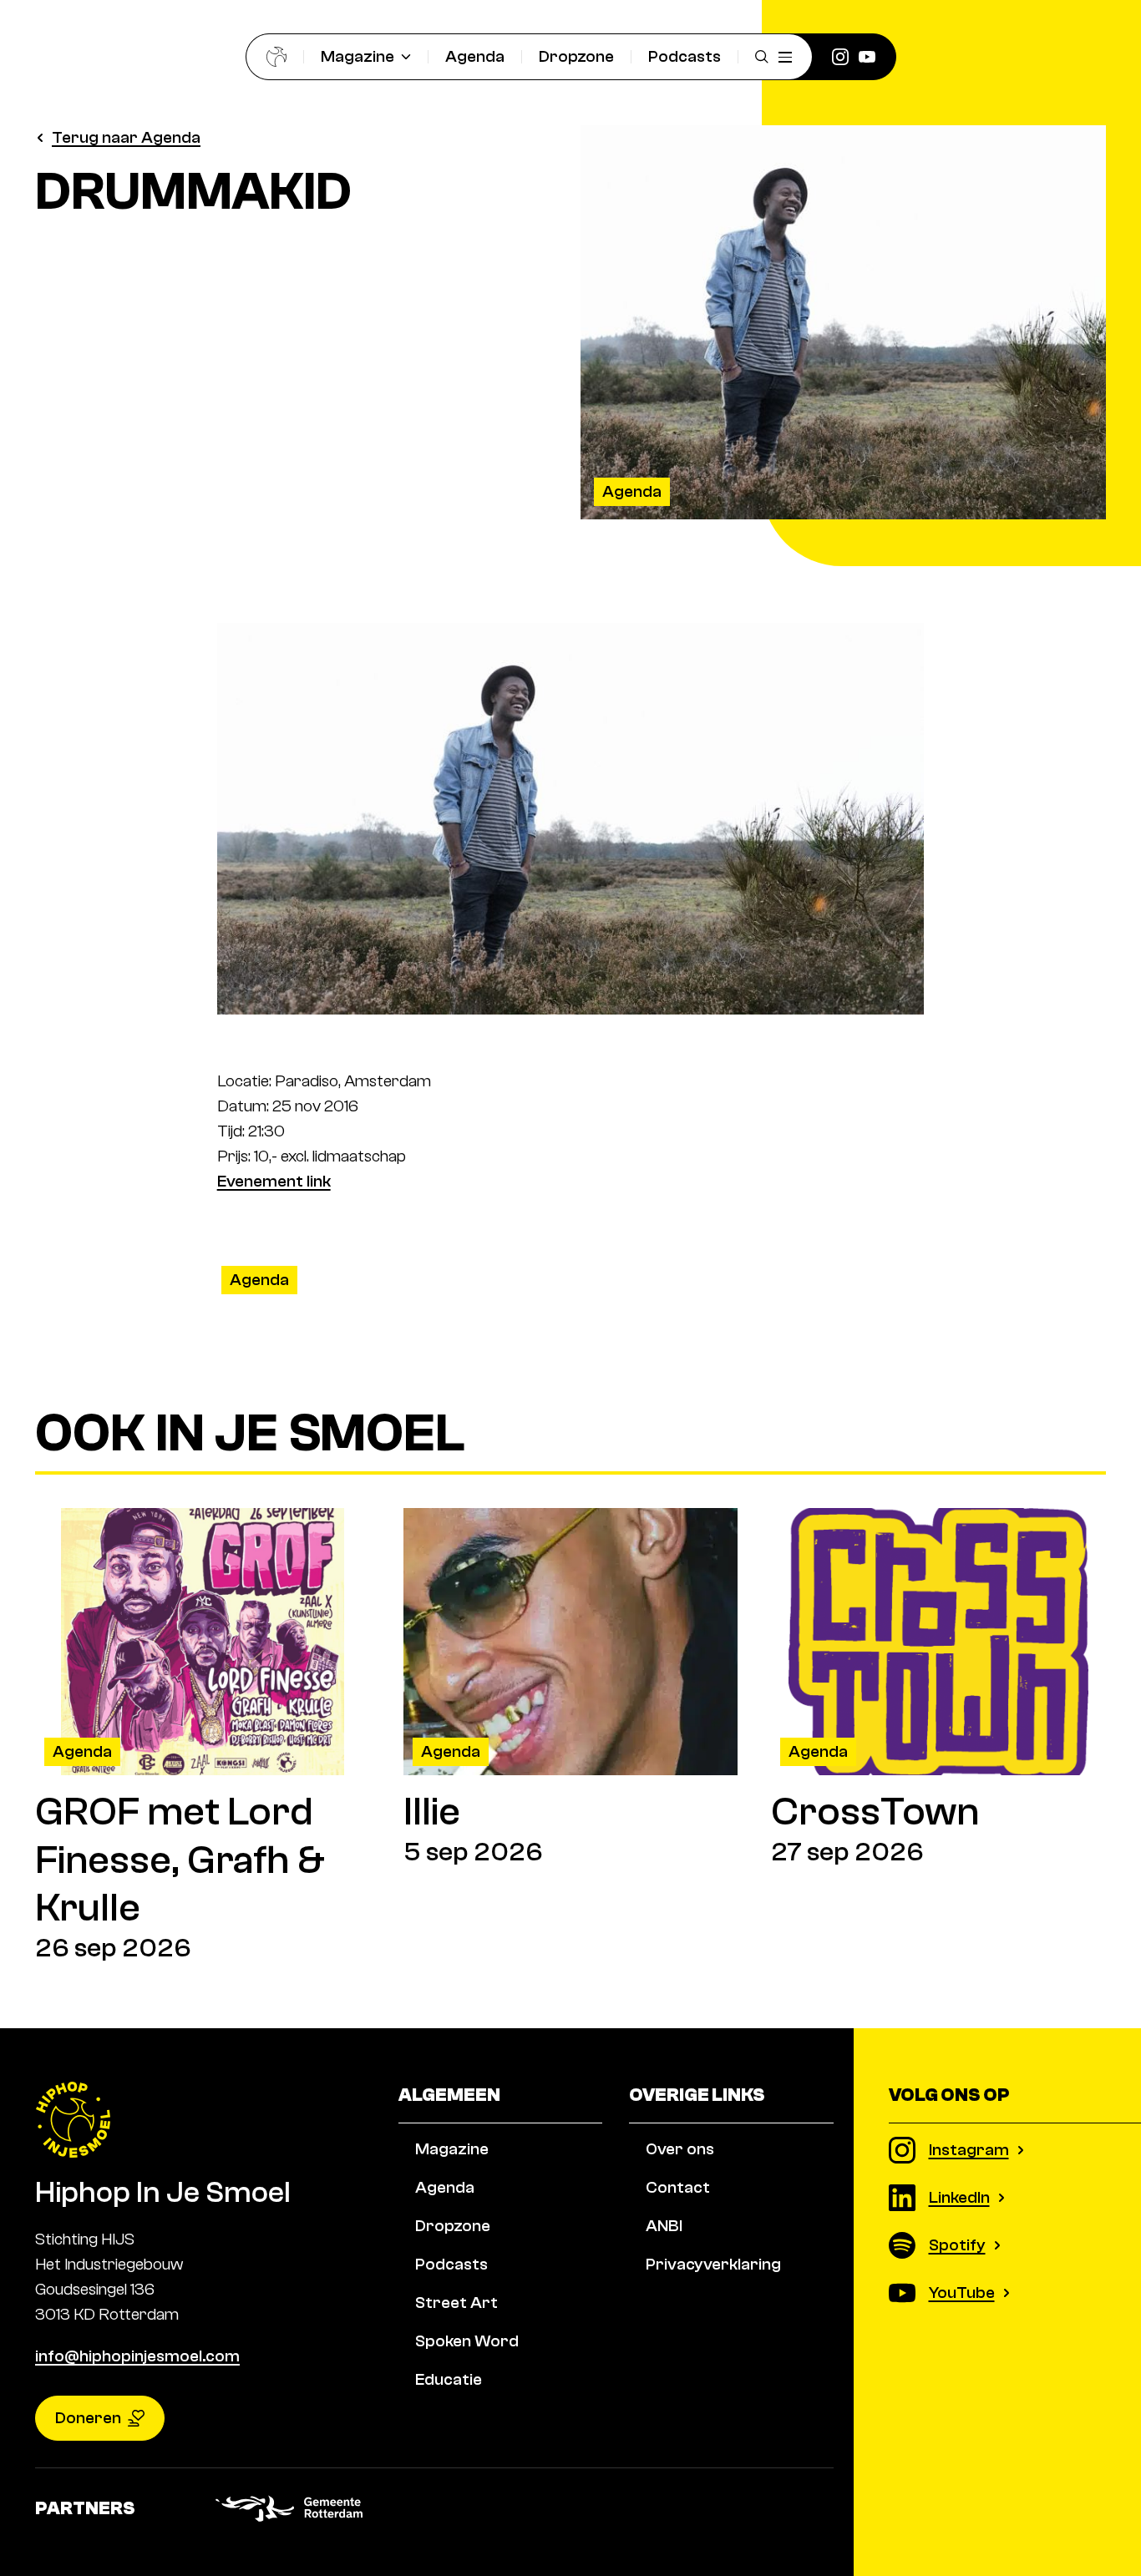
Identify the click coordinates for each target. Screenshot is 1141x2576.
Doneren (88, 2418)
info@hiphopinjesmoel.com (137, 2356)
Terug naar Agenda (126, 137)
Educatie (449, 2379)
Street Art (456, 2303)
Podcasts (685, 56)
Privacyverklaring (713, 2264)
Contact (678, 2187)
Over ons (680, 2149)
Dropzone (576, 56)
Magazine (358, 56)
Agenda (475, 56)
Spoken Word (467, 2341)
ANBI (664, 2226)
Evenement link (274, 1181)
